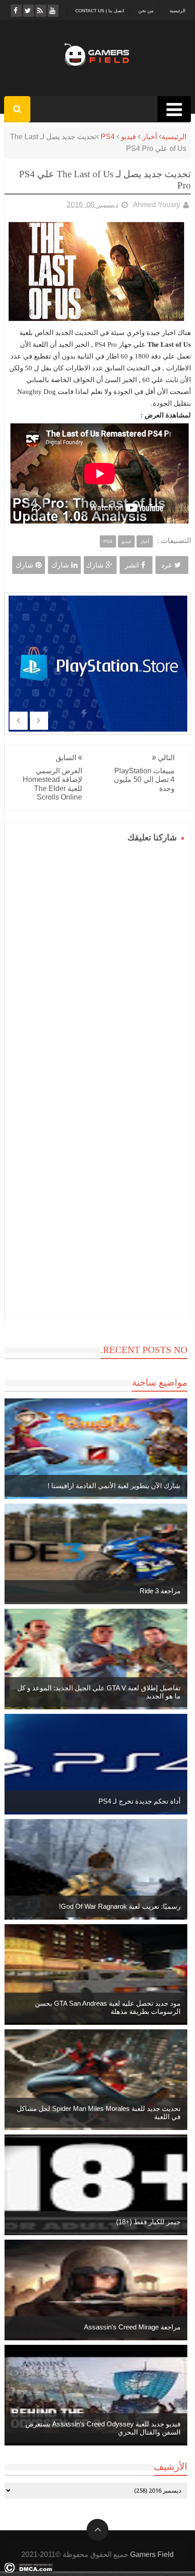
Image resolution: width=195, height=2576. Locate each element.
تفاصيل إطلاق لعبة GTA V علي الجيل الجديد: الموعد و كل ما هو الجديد (99, 1692)
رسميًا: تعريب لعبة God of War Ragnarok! (120, 1906)
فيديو (129, 137)
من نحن (146, 11)
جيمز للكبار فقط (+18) (148, 2222)
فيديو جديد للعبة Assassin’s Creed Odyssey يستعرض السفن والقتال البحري (103, 2428)
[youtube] (52, 11)
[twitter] (28, 11)
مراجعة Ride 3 (160, 1591)
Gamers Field (152, 2554)
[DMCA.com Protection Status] (29, 2570)
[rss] (40, 11)
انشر (132, 565)
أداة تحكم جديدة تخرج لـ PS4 (139, 1801)
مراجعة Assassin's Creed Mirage (132, 2327)
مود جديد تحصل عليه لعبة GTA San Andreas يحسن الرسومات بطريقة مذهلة (108, 2007)
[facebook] (16, 11)
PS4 (108, 137)
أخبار (150, 137)
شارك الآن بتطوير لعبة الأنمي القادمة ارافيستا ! (114, 1486)
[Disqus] (98, 959)
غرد (166, 565)
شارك (95, 565)
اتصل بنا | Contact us (100, 11)
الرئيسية (178, 11)
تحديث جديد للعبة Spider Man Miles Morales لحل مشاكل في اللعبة (99, 2113)
